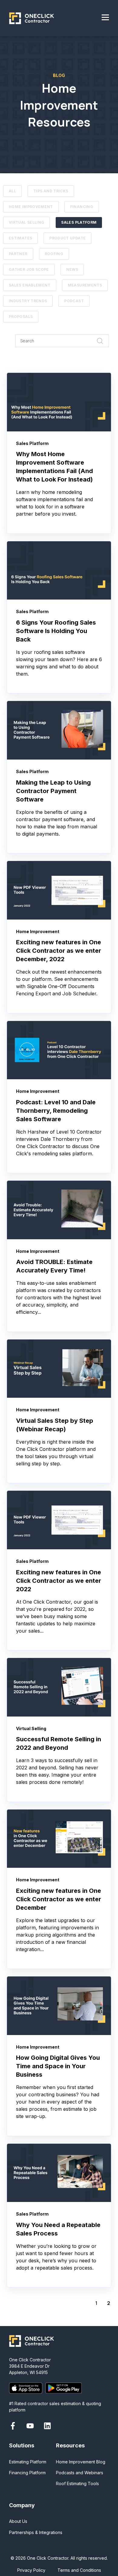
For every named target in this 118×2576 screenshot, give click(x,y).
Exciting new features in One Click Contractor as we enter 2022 (59, 1581)
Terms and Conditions (79, 2570)
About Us (18, 2521)
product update (67, 238)
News (72, 269)
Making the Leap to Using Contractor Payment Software (54, 791)
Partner (18, 254)
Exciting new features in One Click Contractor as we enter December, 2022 (59, 951)
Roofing (54, 254)
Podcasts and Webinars (80, 2473)
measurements (85, 285)
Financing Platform (27, 2473)
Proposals (21, 317)
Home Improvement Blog (81, 2462)
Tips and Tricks (51, 191)
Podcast (74, 301)
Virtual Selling (26, 222)
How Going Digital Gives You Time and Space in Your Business (58, 2066)
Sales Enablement (30, 285)
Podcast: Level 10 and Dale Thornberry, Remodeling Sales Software (56, 1111)
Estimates (20, 238)
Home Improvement (31, 207)
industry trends (28, 301)
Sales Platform (79, 222)
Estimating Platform (28, 2462)
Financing (82, 207)
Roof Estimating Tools (77, 2483)
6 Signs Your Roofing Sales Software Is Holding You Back (56, 631)
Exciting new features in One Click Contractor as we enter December (59, 1899)
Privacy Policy (31, 2570)
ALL (12, 191)
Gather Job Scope (29, 269)
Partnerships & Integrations (36, 2532)
